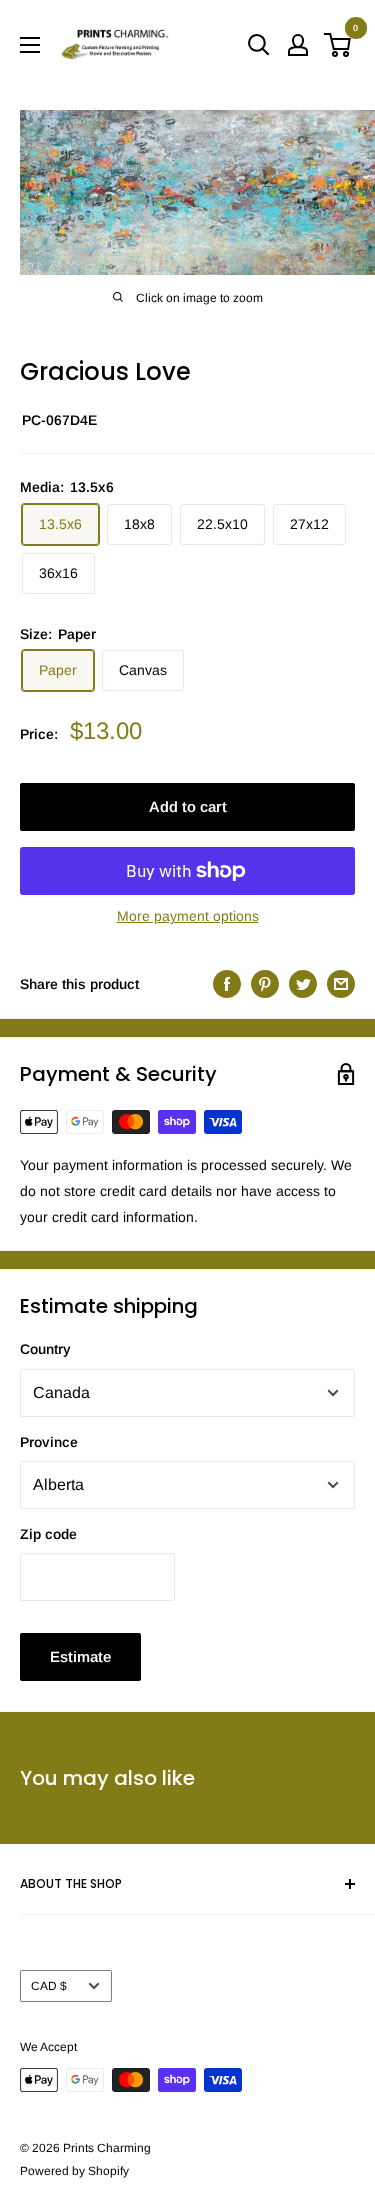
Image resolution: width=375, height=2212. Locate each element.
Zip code (48, 1534)
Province (49, 1442)
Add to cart (188, 806)
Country (45, 1349)
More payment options (188, 916)
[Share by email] (341, 984)
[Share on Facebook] (227, 984)
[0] (338, 45)
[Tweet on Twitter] (303, 984)
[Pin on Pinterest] (265, 984)
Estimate (80, 1656)
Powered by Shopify (74, 2171)
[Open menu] (30, 45)
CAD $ (49, 1986)
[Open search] (259, 45)
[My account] (298, 45)
